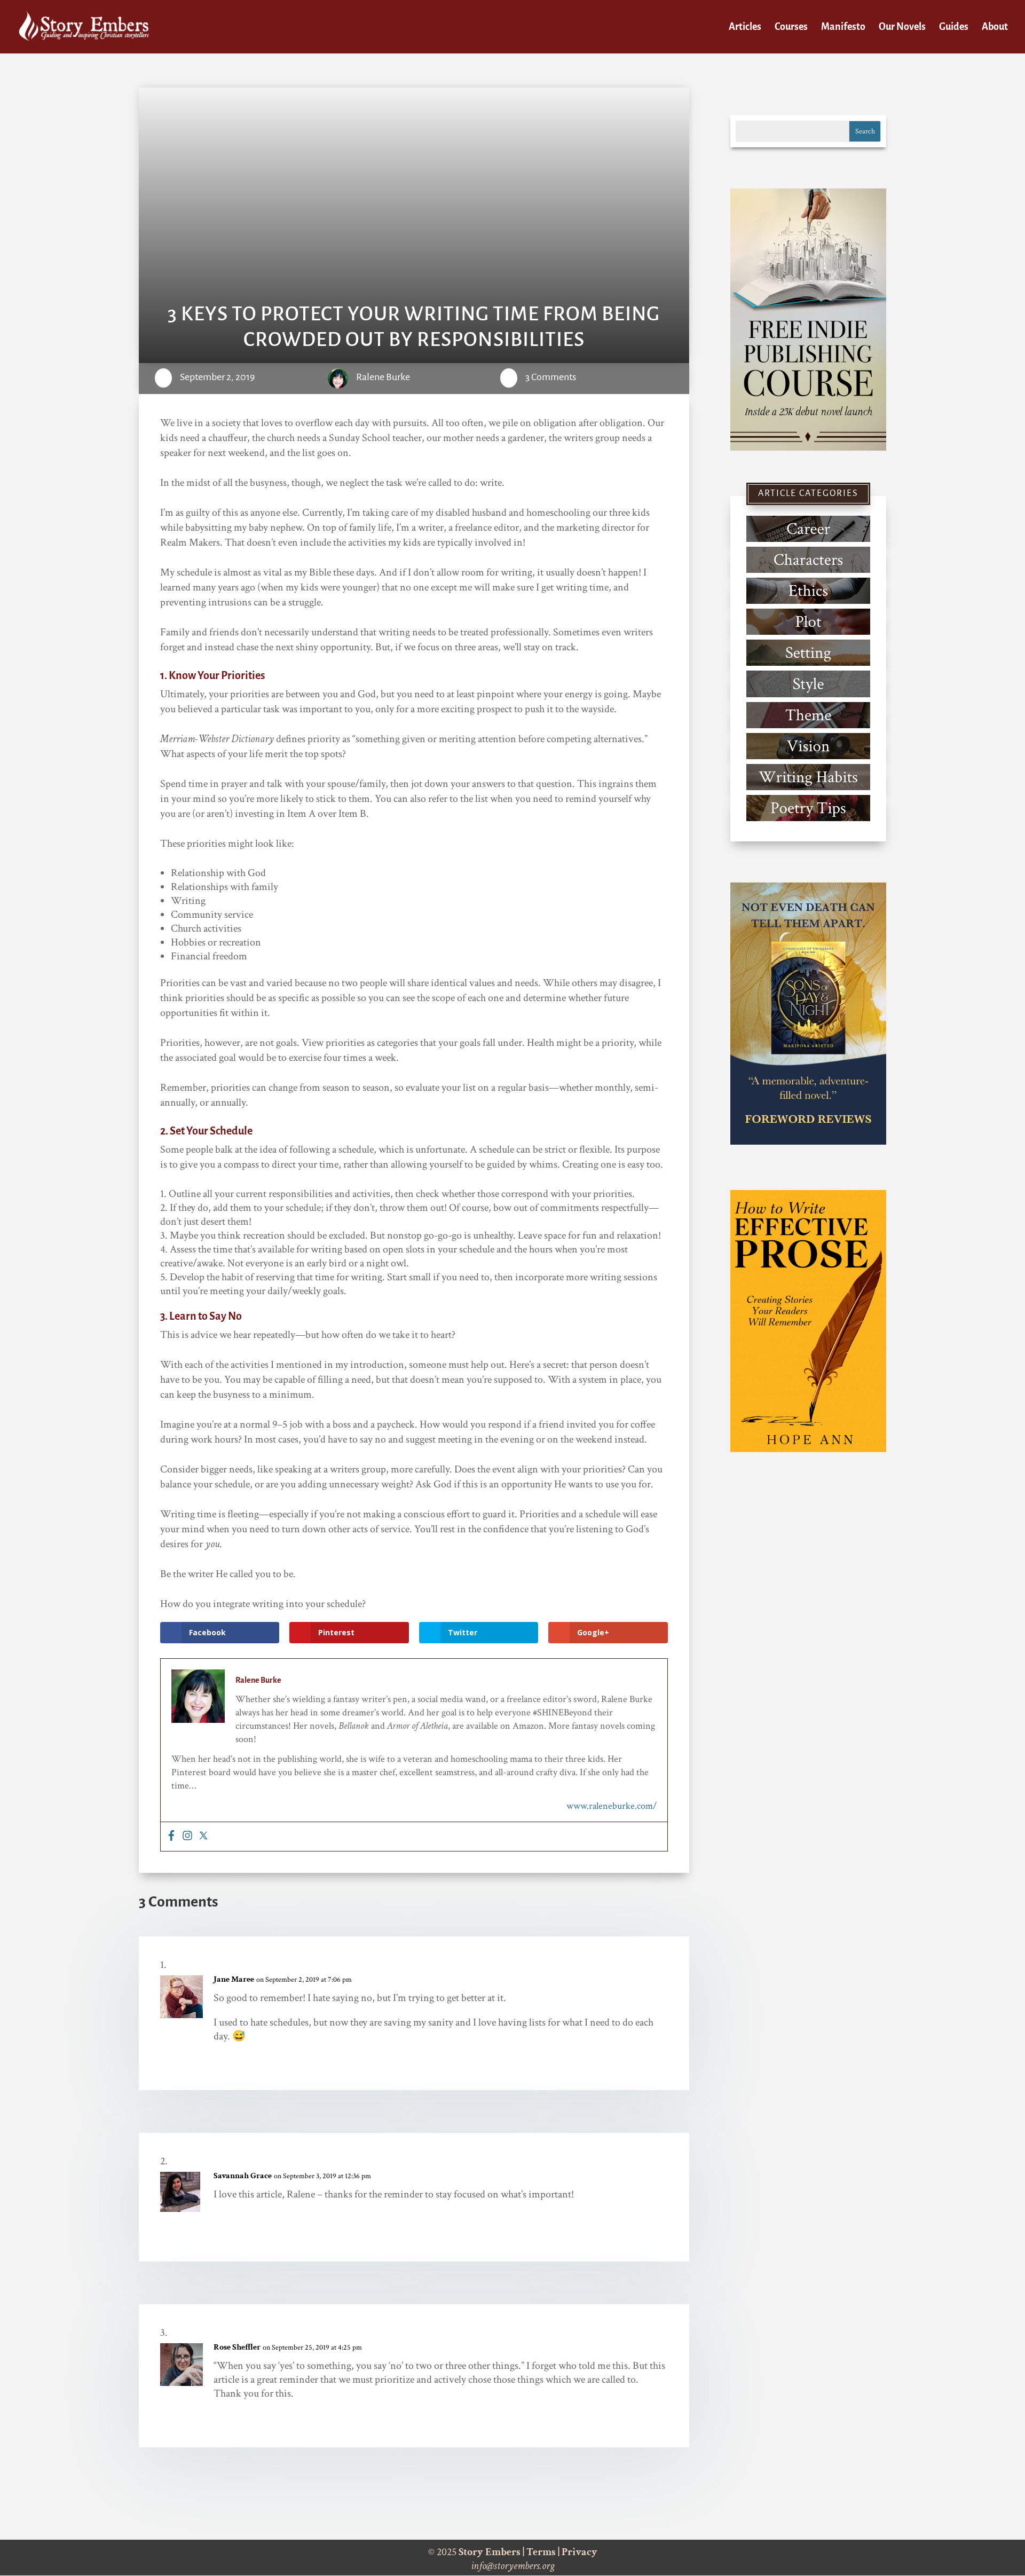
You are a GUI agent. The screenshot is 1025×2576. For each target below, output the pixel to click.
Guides (954, 27)
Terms (541, 2552)
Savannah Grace (243, 2176)
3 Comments (551, 377)
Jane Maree (234, 1979)
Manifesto (843, 27)
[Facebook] (171, 1837)
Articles (745, 27)
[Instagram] (187, 1837)
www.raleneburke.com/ (612, 1806)
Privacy (579, 2552)
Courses (791, 27)
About (995, 27)
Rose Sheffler (237, 2347)
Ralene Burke (383, 377)
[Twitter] (203, 1837)
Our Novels (902, 27)
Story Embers (490, 2552)
